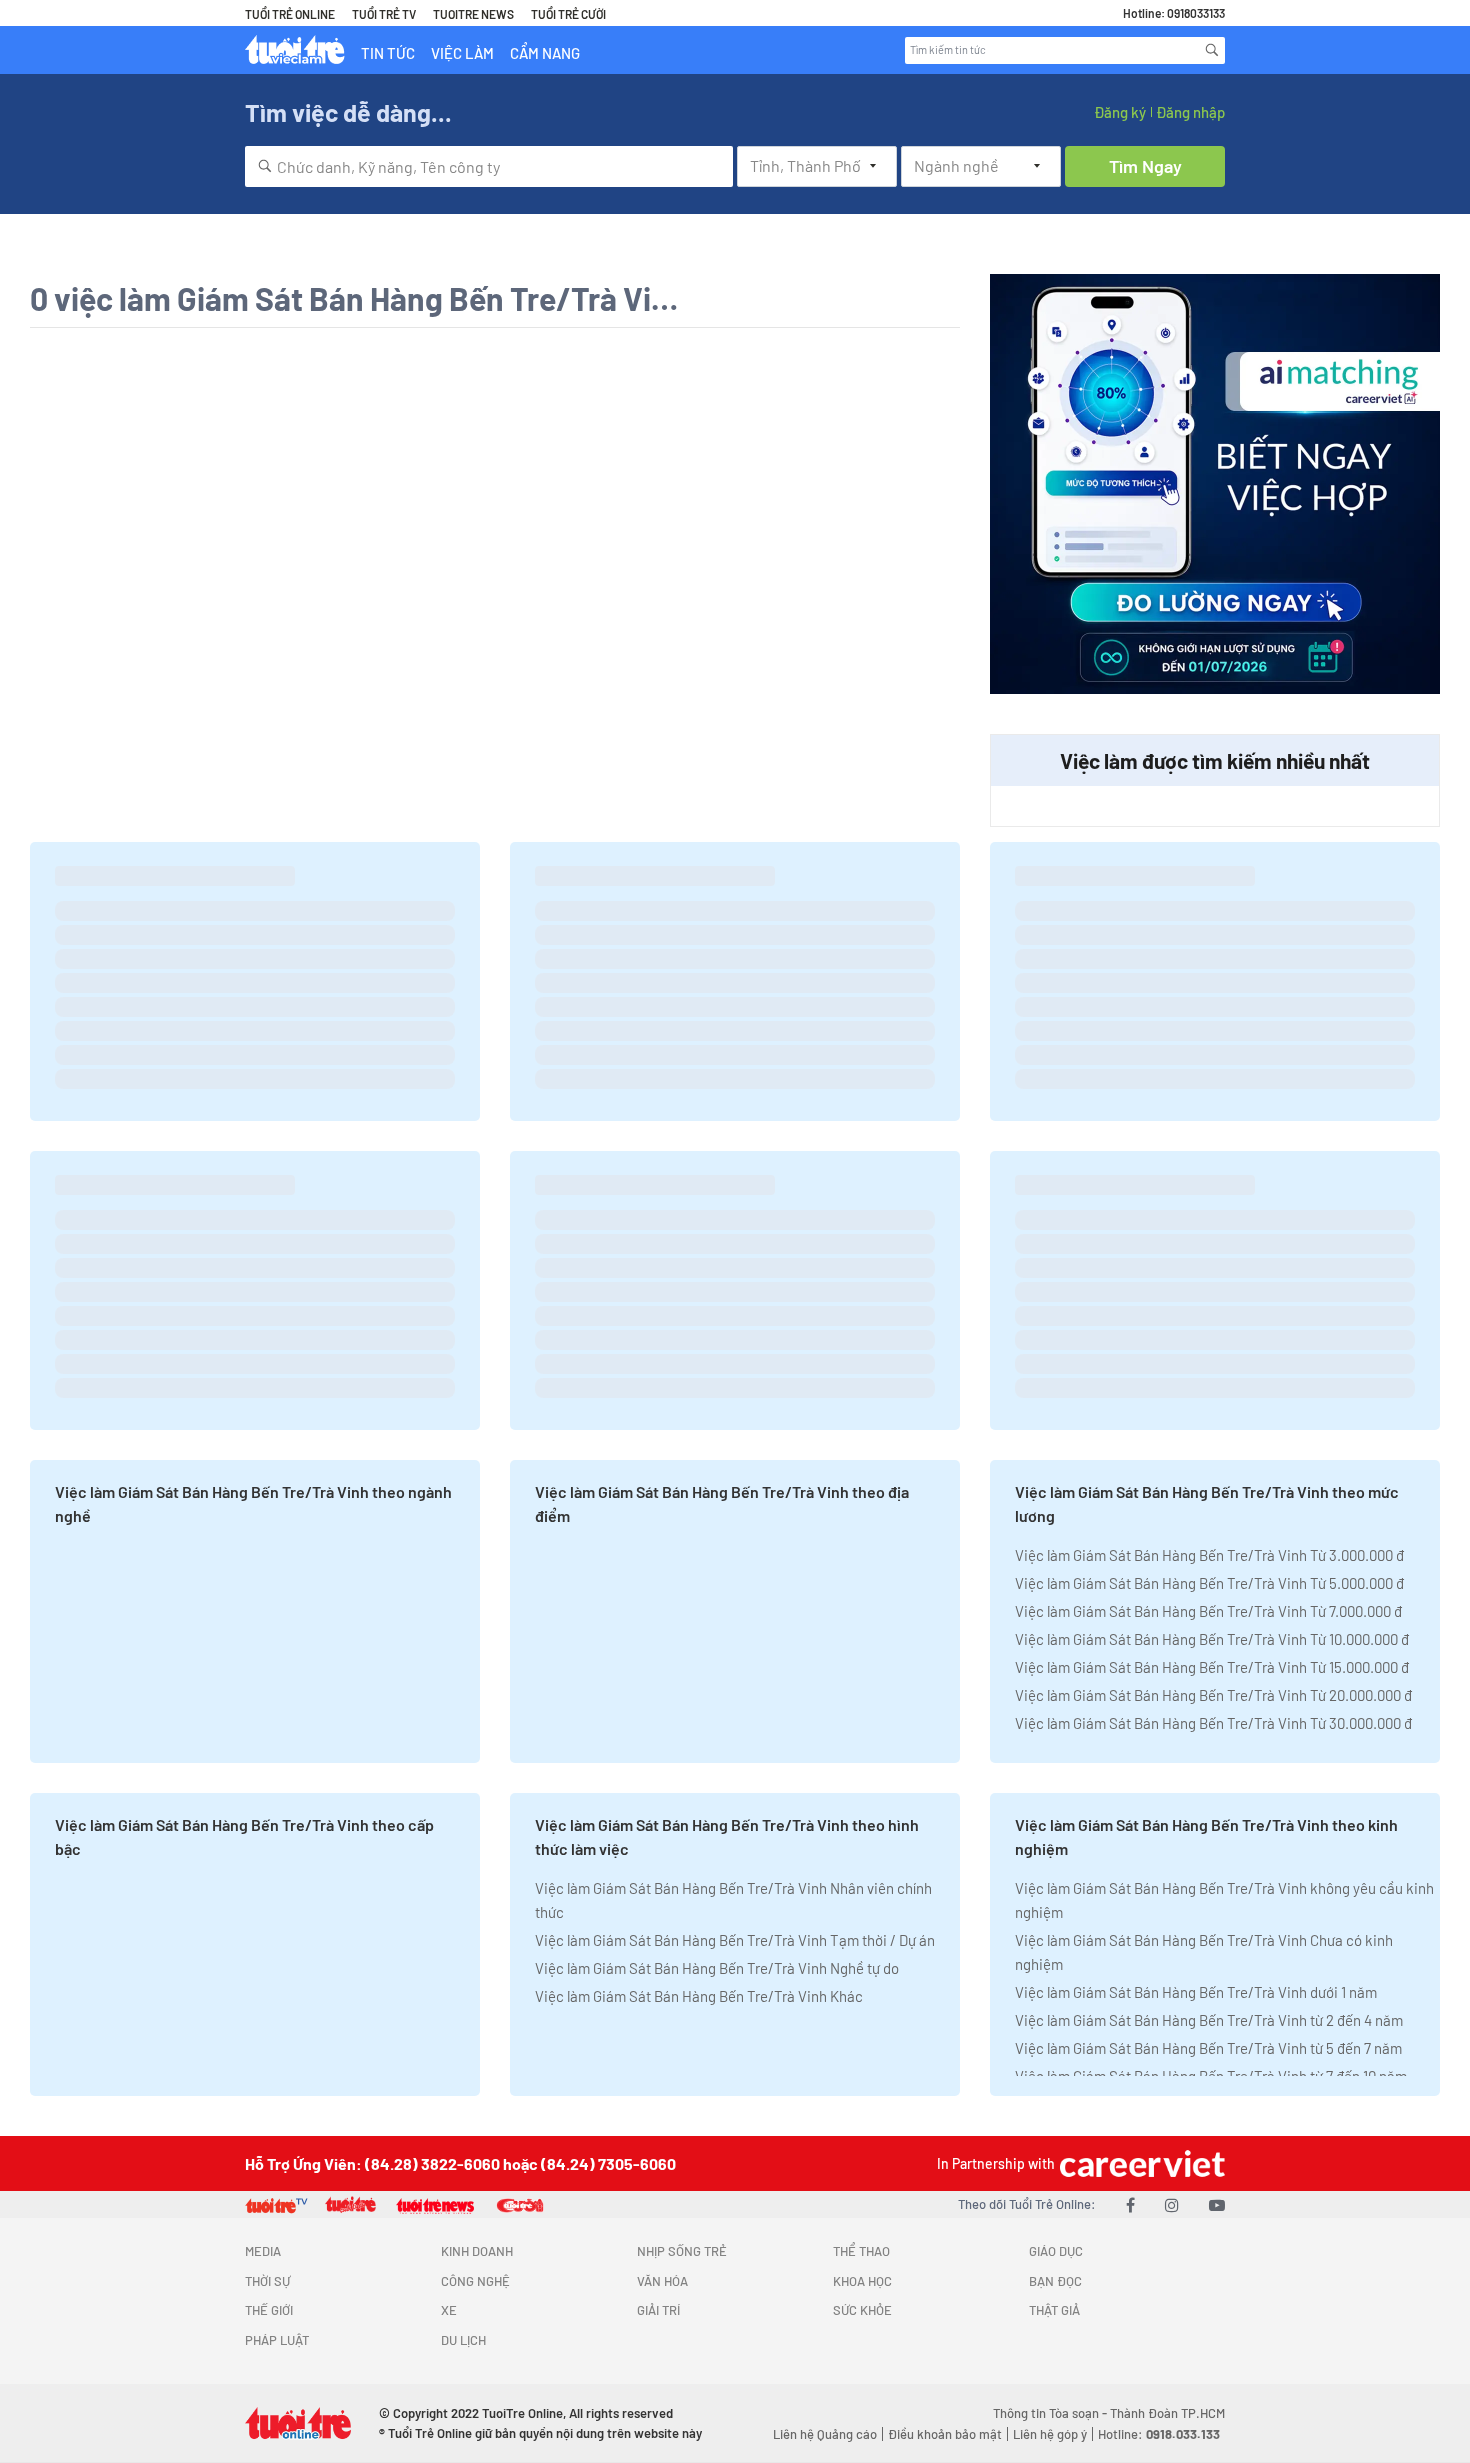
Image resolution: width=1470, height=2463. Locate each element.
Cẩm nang (545, 53)
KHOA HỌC (862, 2281)
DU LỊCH (463, 2340)
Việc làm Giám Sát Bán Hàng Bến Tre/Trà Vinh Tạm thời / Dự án (735, 1940)
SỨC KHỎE (862, 2310)
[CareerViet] (1140, 2163)
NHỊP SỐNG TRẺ (682, 2251)
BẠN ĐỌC (1055, 2281)
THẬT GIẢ (1054, 2310)
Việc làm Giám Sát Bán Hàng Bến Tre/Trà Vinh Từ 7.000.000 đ (1208, 1611)
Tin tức (388, 53)
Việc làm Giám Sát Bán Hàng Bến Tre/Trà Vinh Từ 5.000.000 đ (1209, 1583)
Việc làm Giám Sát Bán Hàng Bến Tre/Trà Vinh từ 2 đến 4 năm (1209, 2020)
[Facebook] (1130, 2204)
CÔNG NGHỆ (475, 2281)
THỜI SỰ (267, 2281)
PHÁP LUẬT (277, 2340)
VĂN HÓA (662, 2281)
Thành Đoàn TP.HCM (1167, 2413)
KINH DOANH (477, 2251)
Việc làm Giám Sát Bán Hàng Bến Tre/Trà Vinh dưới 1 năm (1196, 1992)
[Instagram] (1172, 2204)
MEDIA (263, 2251)
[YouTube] (1217, 2204)
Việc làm (462, 53)
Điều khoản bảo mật (945, 2434)
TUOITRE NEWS (473, 14)
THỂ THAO (861, 2251)
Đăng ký (1120, 112)
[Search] (1212, 50)
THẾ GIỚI (269, 2310)
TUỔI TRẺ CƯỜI (568, 14)
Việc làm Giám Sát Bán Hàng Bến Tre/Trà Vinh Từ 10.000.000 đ (1212, 1639)
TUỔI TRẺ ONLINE (290, 14)
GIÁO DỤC (1056, 2251)
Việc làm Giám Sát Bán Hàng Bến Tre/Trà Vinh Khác (699, 1996)
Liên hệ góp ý (1050, 2434)
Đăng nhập (1190, 112)
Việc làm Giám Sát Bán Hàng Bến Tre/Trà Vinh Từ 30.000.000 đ (1213, 1723)
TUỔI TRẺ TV (384, 14)
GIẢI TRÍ (658, 2310)
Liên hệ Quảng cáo (825, 2434)
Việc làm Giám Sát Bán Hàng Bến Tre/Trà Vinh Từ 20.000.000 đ (1213, 1695)
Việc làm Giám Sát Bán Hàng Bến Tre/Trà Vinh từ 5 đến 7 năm (1208, 2048)
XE (449, 2310)
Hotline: (1159, 2434)
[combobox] (489, 166)
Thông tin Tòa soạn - (1051, 2413)
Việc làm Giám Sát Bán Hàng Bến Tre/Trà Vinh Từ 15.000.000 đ (1212, 1667)
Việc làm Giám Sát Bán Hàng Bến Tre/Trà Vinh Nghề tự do (717, 1968)
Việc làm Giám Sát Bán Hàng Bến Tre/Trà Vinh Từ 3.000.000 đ (1209, 1555)
